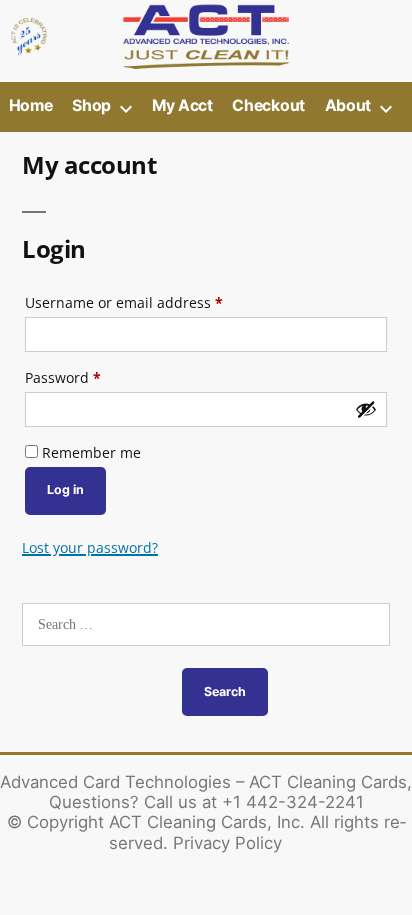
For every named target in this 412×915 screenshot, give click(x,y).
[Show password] (366, 409)
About (348, 105)
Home (31, 105)
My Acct (182, 105)
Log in (65, 489)
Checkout (268, 105)
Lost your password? (90, 547)
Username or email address (154, 302)
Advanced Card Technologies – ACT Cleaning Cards (203, 782)
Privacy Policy (227, 843)
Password (93, 377)
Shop (91, 105)
